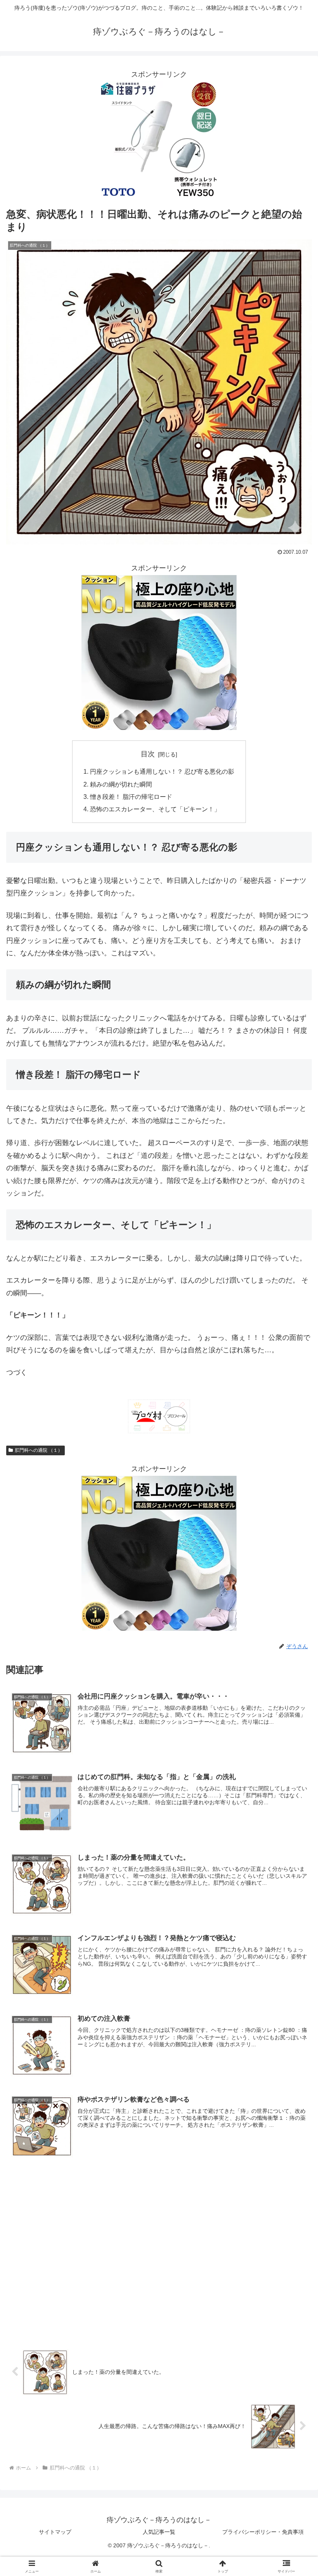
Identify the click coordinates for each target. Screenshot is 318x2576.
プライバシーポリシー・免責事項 (263, 2532)
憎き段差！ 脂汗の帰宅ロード (131, 797)
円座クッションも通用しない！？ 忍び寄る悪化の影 (162, 771)
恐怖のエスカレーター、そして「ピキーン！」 (155, 809)
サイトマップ (55, 2532)
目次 (148, 754)
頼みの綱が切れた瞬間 (121, 784)
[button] (294, 1603)
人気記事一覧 (159, 2532)
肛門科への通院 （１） (39, 1450)
